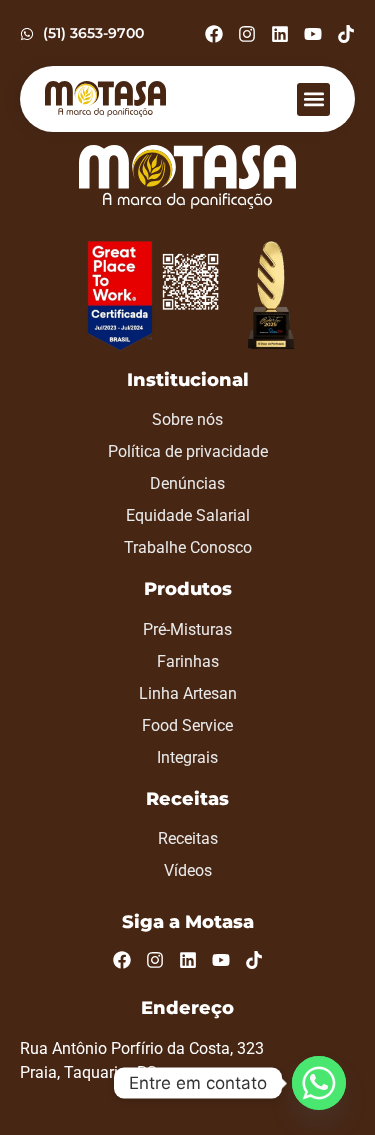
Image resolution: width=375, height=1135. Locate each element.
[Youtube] (313, 34)
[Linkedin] (280, 34)
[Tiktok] (346, 34)
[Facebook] (214, 34)
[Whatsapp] (319, 1083)
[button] (313, 99)
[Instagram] (247, 34)
